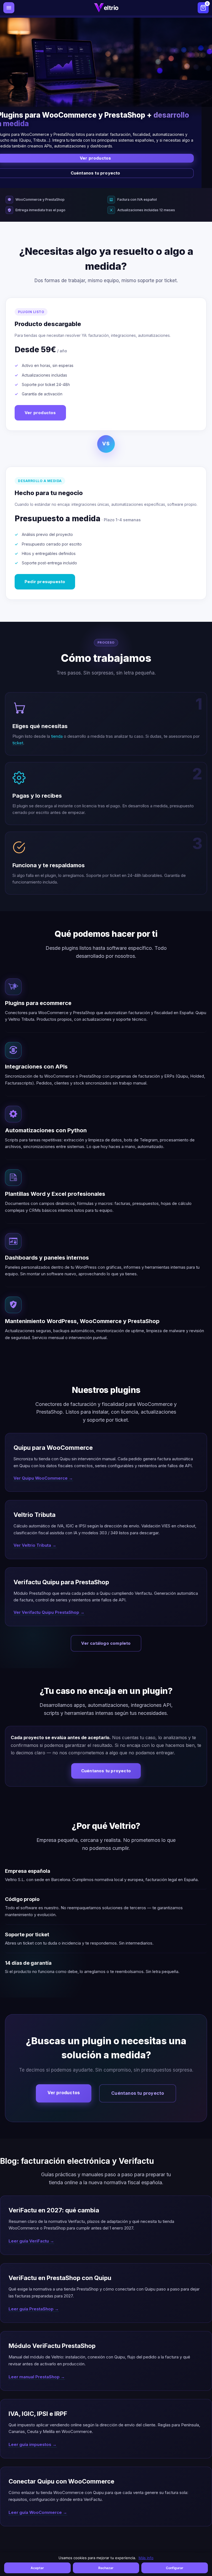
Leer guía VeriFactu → (31, 2241)
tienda (57, 736)
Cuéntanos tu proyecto (106, 1771)
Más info (146, 2558)
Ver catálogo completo (106, 1643)
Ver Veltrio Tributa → (35, 1545)
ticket (18, 743)
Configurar (175, 2568)
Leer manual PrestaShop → (37, 2377)
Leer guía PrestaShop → (34, 2309)
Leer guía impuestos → (33, 2444)
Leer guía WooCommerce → (38, 2512)
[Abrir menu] (9, 8)
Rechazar (106, 2568)
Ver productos (40, 413)
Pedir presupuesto (45, 582)
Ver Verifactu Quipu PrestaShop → (49, 1612)
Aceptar (37, 2568)
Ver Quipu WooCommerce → (43, 1478)
